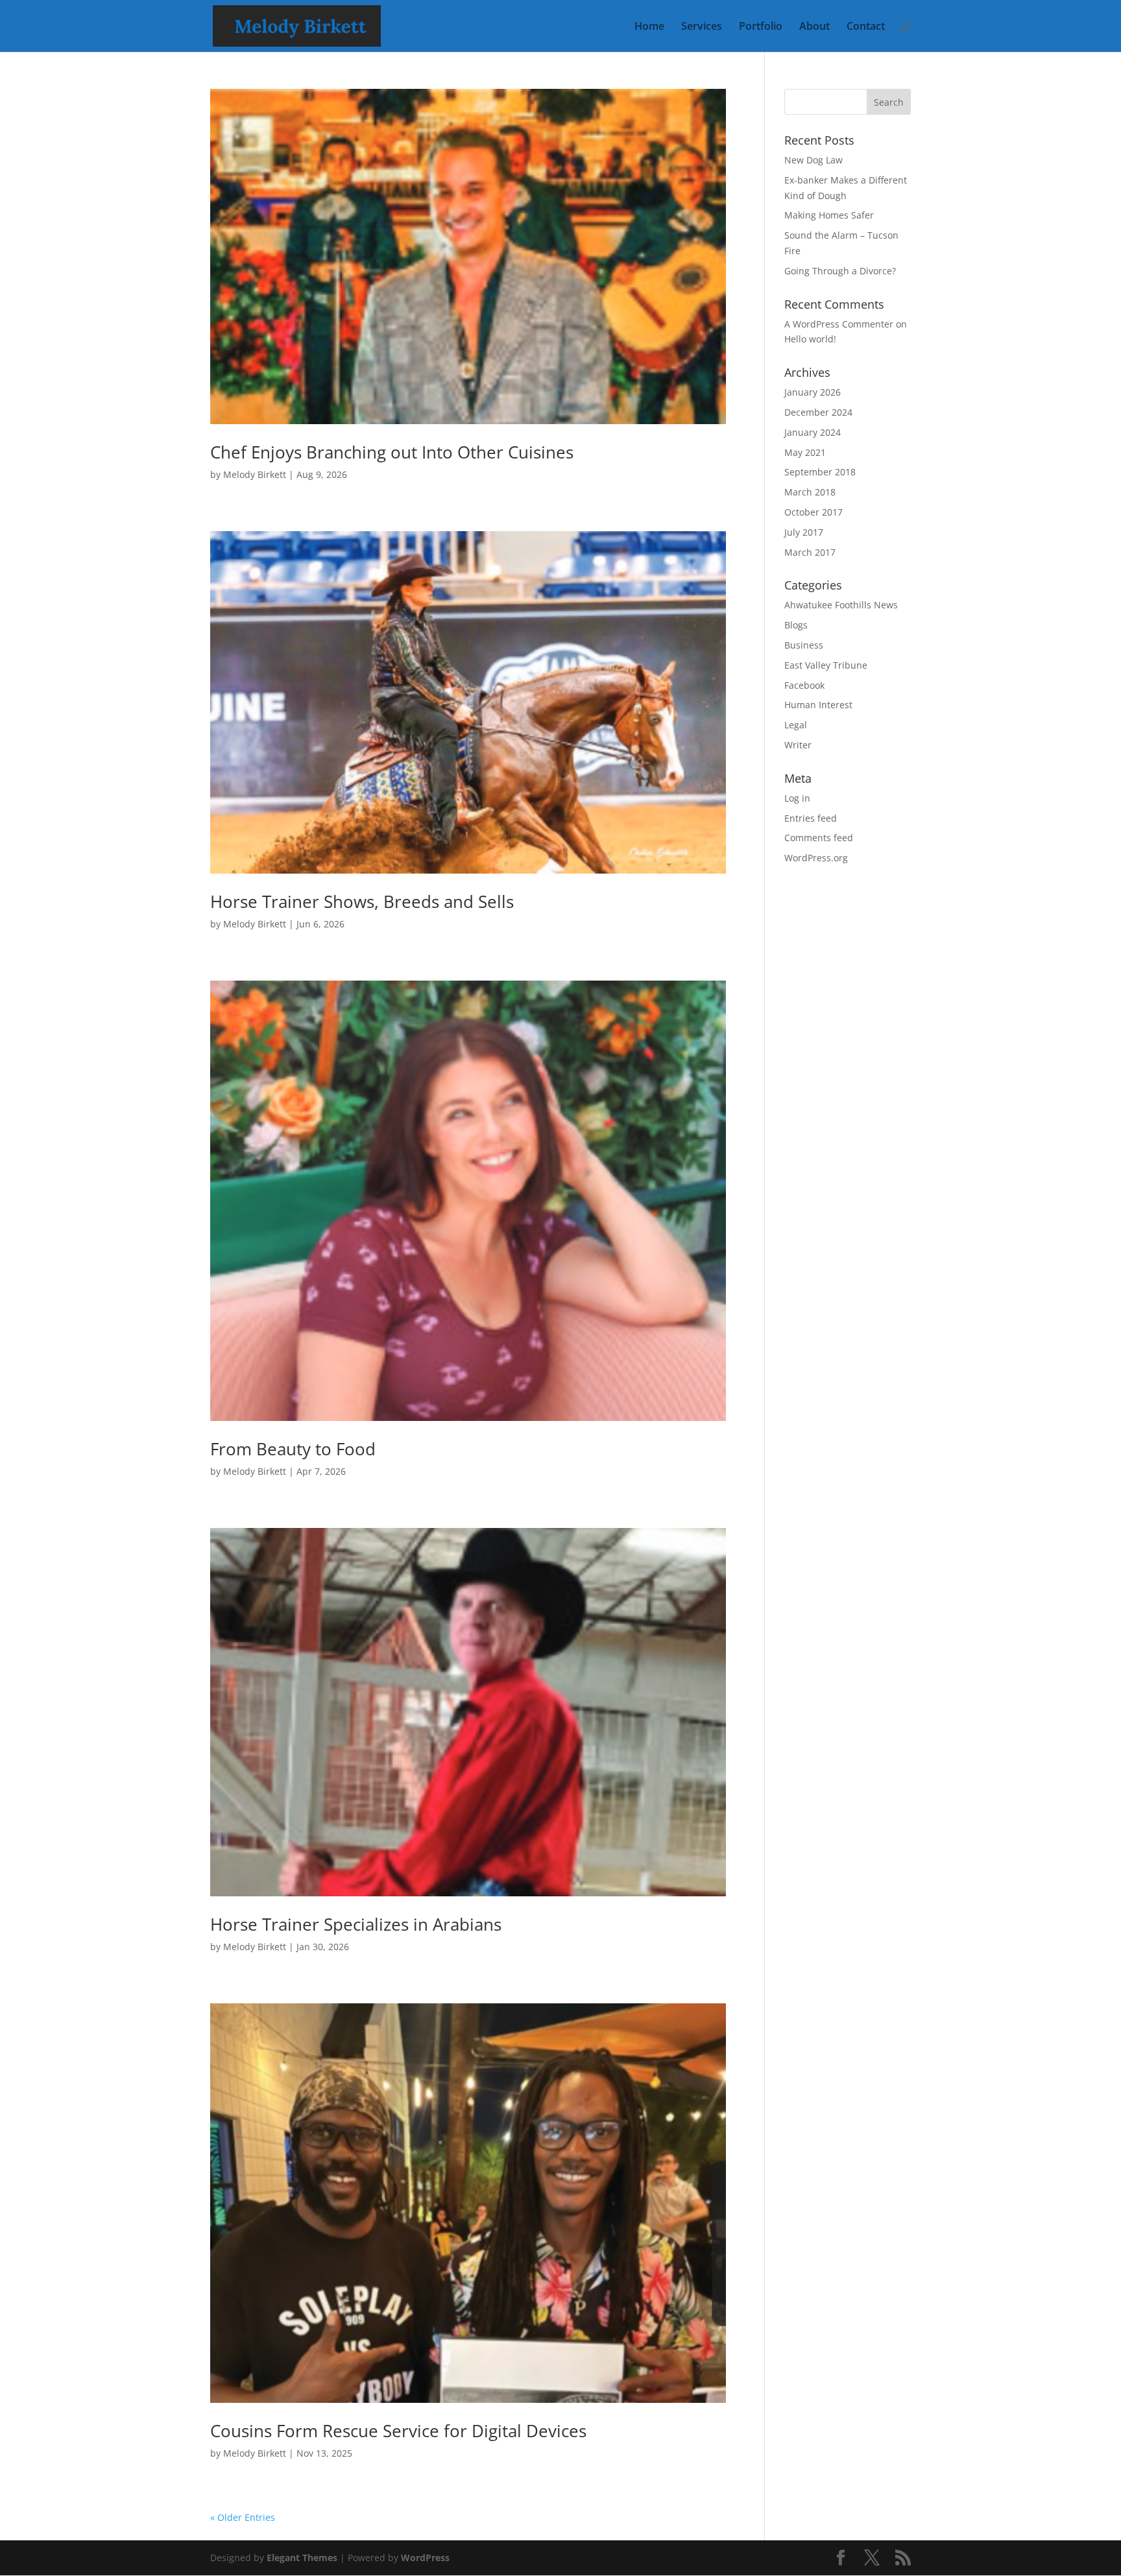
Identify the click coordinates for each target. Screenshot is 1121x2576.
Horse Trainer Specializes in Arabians (356, 1924)
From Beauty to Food (293, 1449)
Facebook (804, 685)
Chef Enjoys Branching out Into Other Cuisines (392, 452)
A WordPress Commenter (839, 324)
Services (702, 27)
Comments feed (819, 838)
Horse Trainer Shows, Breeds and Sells (362, 901)
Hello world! (810, 339)
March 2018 (810, 492)
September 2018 (820, 472)
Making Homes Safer (829, 215)
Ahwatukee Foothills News (841, 605)
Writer (798, 745)
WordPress (425, 2558)
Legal (796, 725)
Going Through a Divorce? (840, 271)
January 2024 (813, 432)
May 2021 (805, 452)
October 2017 (814, 512)
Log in (797, 798)
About (814, 27)
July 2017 (804, 532)
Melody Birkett (255, 474)
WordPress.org (816, 858)
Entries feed (811, 818)
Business (804, 645)
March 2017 (810, 552)
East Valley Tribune (826, 665)
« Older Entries (243, 2517)
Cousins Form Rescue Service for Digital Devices (398, 2431)
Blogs (796, 625)
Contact (866, 27)
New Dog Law (814, 160)
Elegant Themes (302, 2558)
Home (649, 27)
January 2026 (813, 392)
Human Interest (818, 705)
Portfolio (761, 27)
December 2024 (818, 412)
